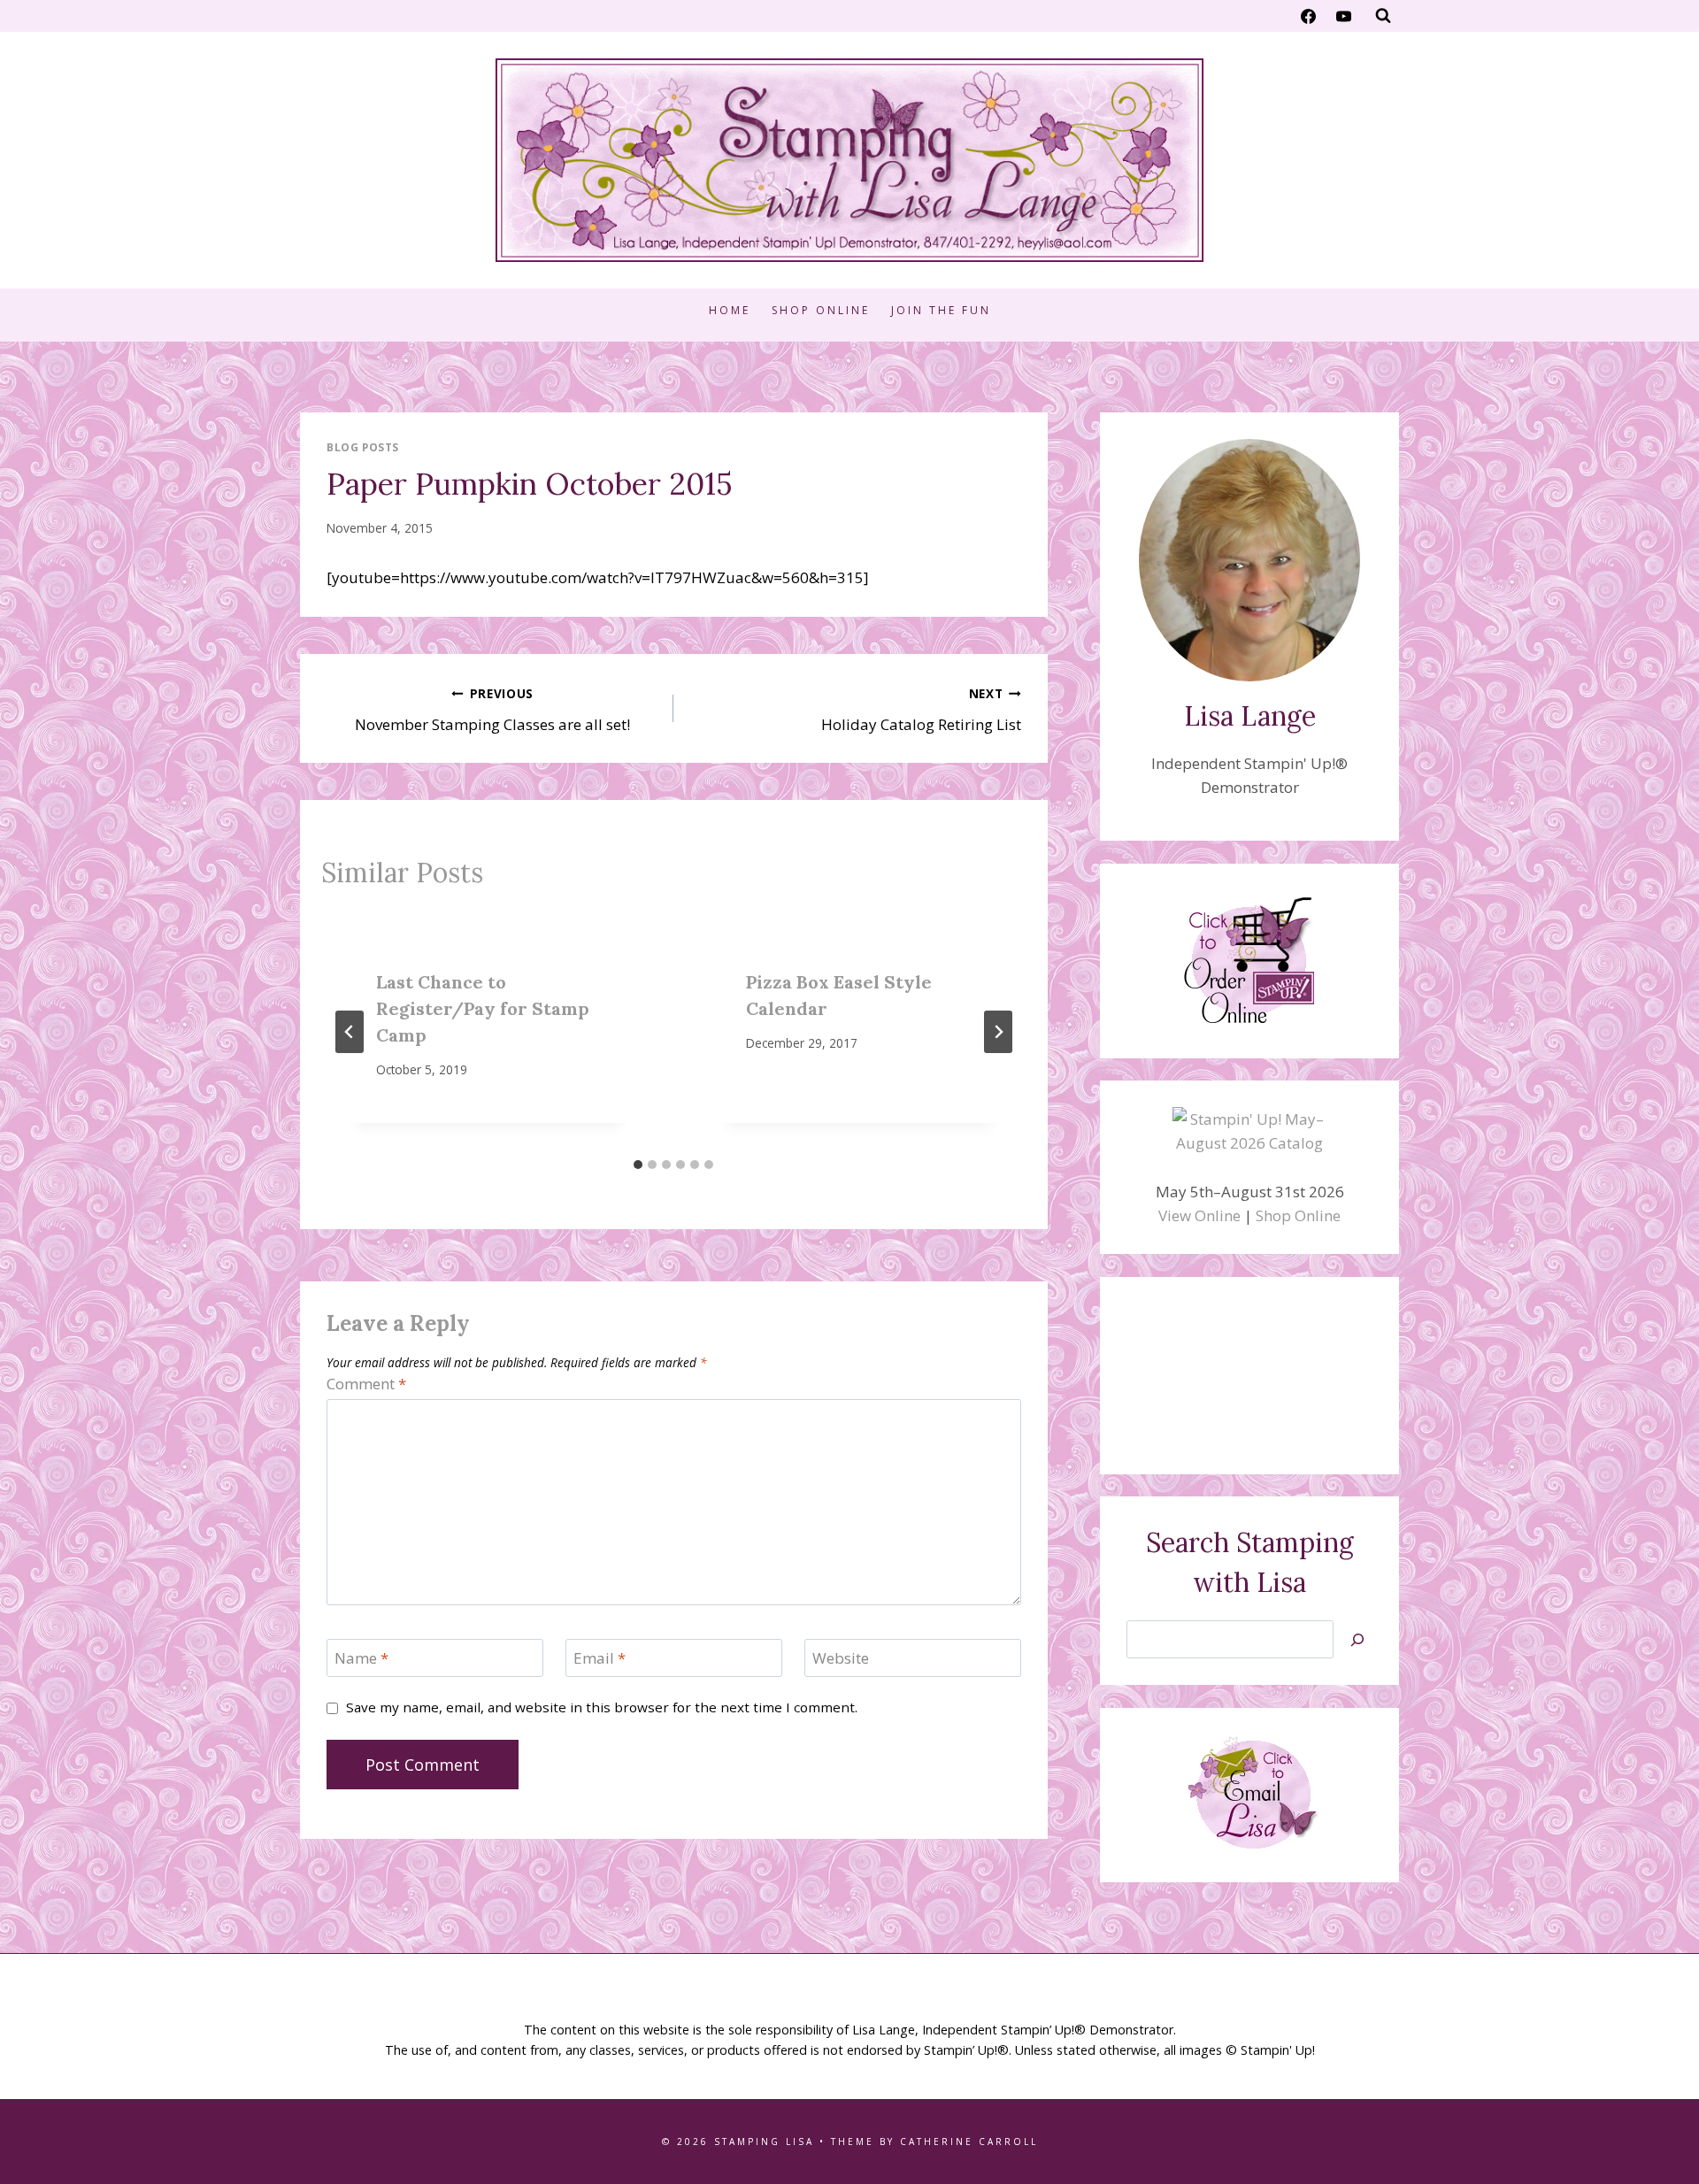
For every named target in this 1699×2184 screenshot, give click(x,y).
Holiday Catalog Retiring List (921, 710)
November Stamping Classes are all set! (492, 710)
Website (841, 1658)
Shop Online (821, 310)
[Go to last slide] (350, 1032)
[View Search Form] (1383, 16)
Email (600, 1658)
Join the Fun (941, 310)
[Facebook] (1309, 16)
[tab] (638, 1165)
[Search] (1357, 1639)
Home (730, 310)
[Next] (998, 1032)
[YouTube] (1343, 16)
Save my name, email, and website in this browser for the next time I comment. (602, 1707)
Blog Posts (363, 447)
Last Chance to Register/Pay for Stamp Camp (483, 1008)
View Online (1199, 1215)
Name (361, 1658)
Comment (366, 1384)
